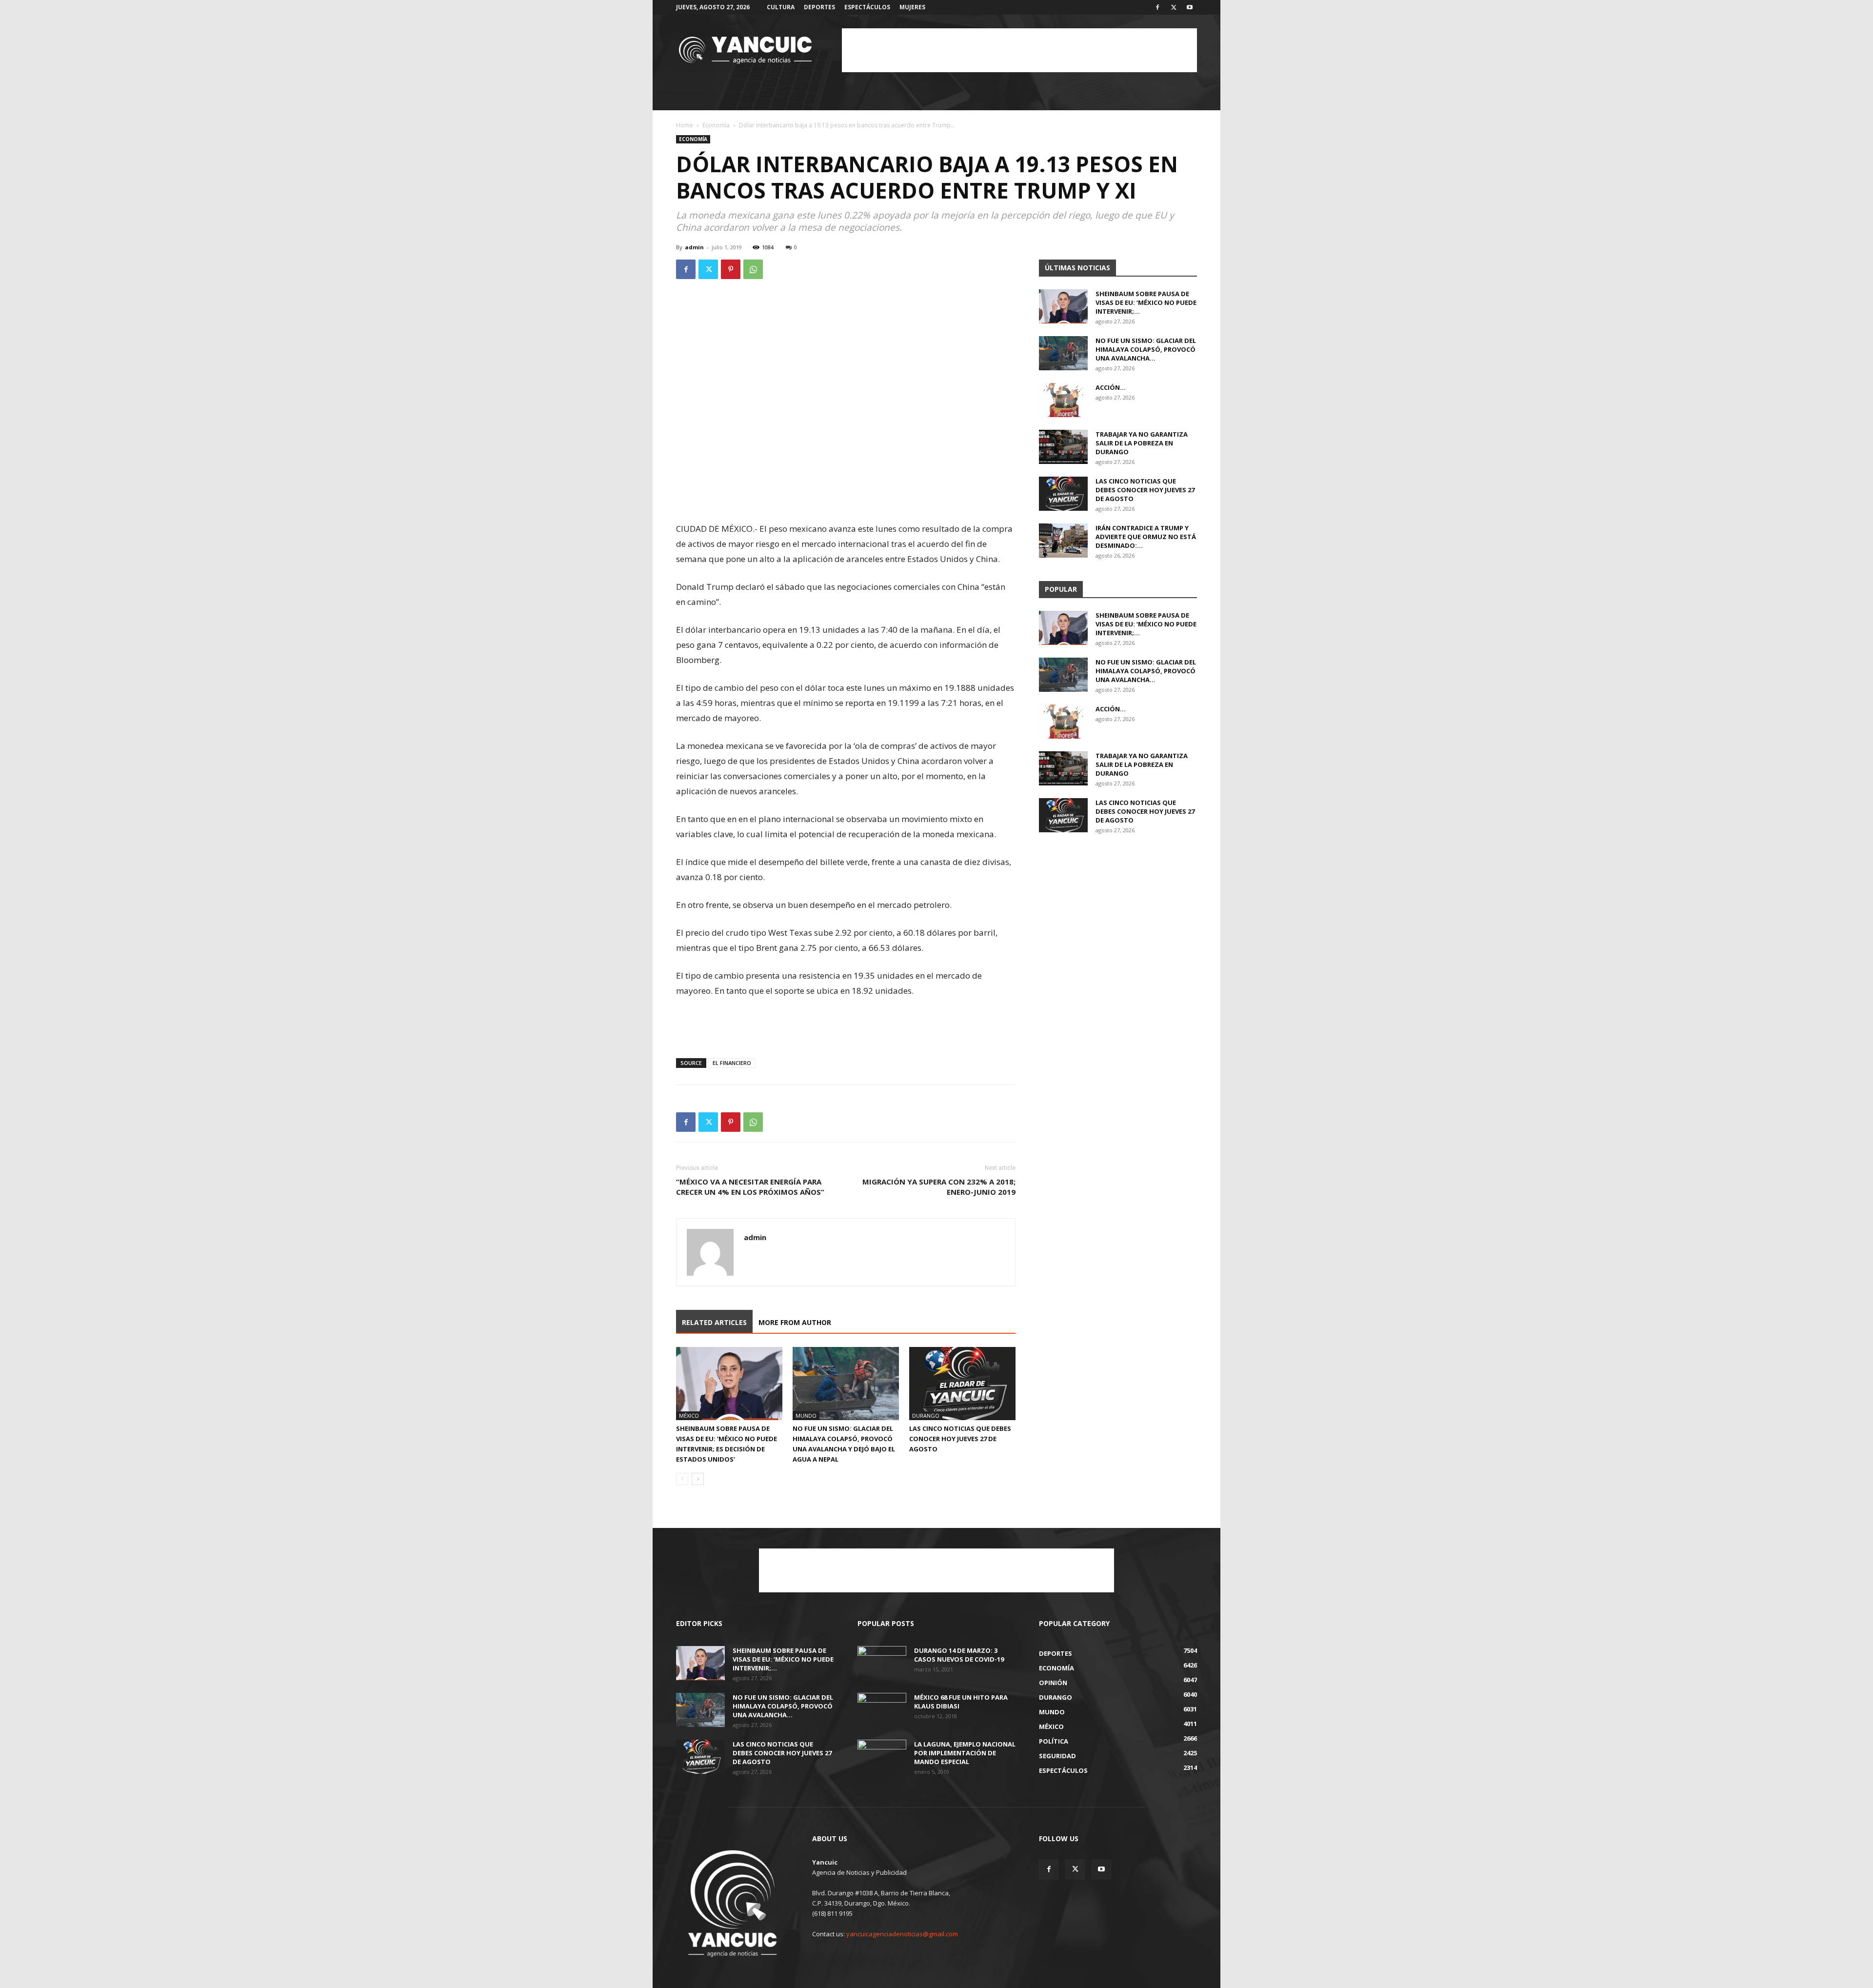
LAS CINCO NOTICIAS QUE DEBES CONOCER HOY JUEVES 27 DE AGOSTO (960, 1439)
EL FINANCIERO (732, 1063)
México (689, 1416)
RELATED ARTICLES (714, 1322)
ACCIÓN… (1111, 387)
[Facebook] (1157, 7)
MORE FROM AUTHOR (795, 1322)
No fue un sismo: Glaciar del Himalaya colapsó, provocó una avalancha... (1146, 349)
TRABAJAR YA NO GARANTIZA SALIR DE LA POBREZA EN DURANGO (1142, 443)
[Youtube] (1190, 7)
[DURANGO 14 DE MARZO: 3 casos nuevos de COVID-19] (882, 1663)
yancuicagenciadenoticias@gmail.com (902, 1934)
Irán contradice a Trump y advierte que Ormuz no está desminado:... (1146, 537)
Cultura (781, 7)
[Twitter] (1174, 7)
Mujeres (912, 7)
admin (694, 247)
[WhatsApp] (753, 269)
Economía (716, 125)
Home (685, 125)
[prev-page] (682, 1479)
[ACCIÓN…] (1063, 400)
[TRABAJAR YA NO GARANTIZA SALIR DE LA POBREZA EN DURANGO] (1063, 447)
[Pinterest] (731, 269)
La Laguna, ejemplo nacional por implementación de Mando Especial (965, 1753)
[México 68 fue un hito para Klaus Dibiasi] (882, 1710)
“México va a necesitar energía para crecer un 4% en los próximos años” (750, 1187)
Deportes (819, 7)
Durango (926, 1416)
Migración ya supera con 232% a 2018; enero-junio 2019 (939, 1187)
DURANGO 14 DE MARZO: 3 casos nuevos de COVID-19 (959, 1655)
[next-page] (698, 1479)
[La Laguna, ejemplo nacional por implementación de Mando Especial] (882, 1757)
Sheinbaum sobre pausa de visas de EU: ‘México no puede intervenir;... (1146, 302)
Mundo (806, 1416)
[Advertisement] (1019, 50)
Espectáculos (867, 7)
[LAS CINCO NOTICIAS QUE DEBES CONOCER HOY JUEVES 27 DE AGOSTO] (962, 1384)
